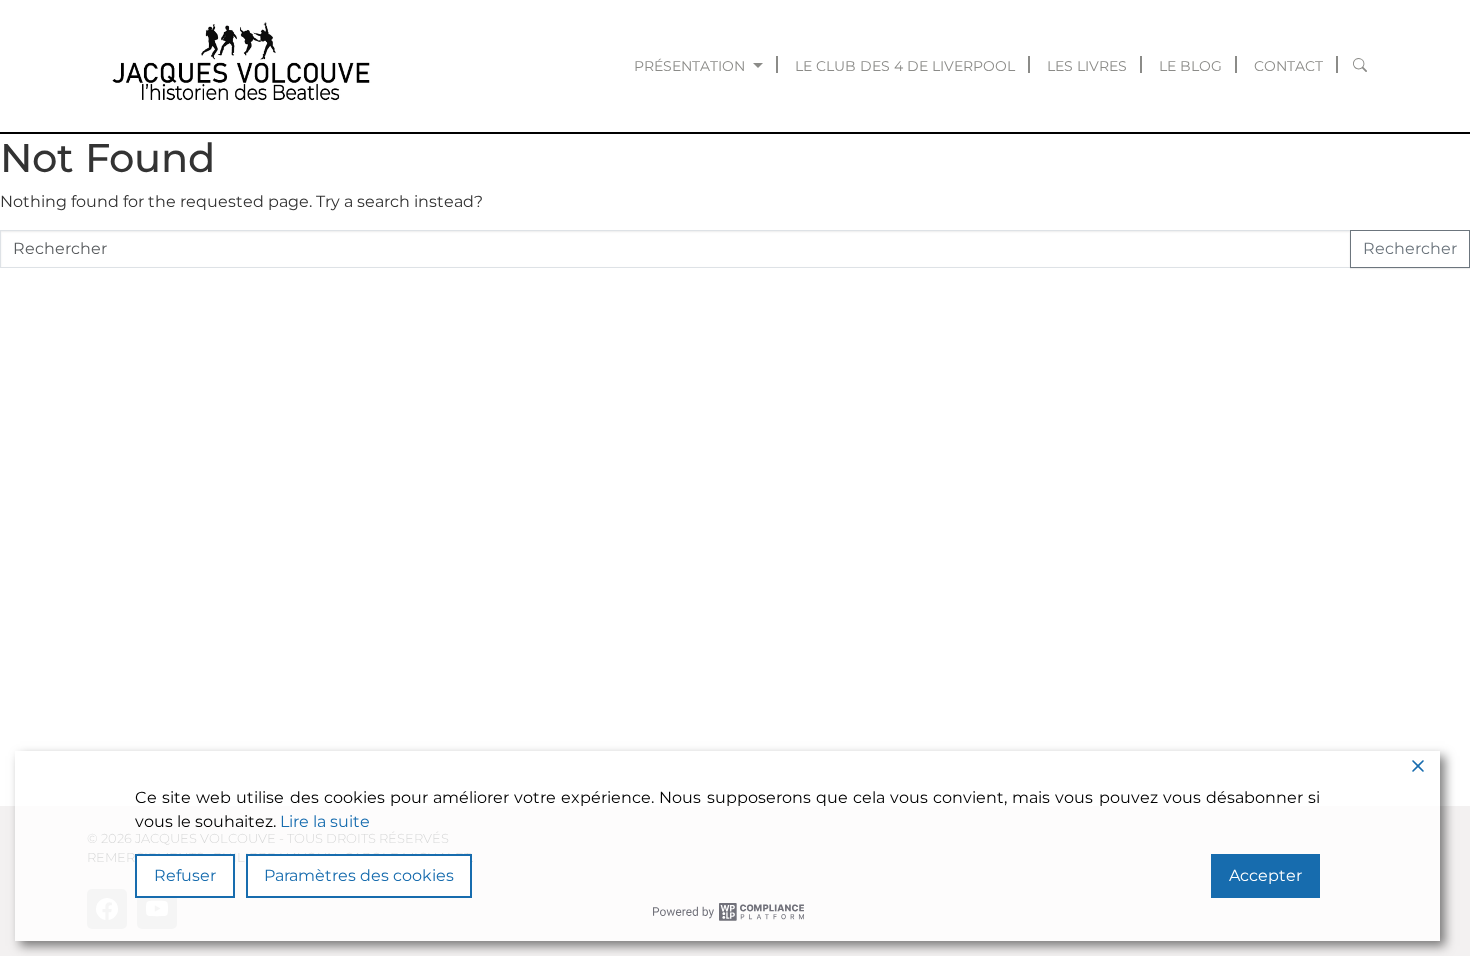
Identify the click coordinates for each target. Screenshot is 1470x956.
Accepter (1265, 875)
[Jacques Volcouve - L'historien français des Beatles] (237, 66)
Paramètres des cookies (359, 875)
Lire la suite (325, 821)
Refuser (185, 875)
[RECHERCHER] (1360, 66)
